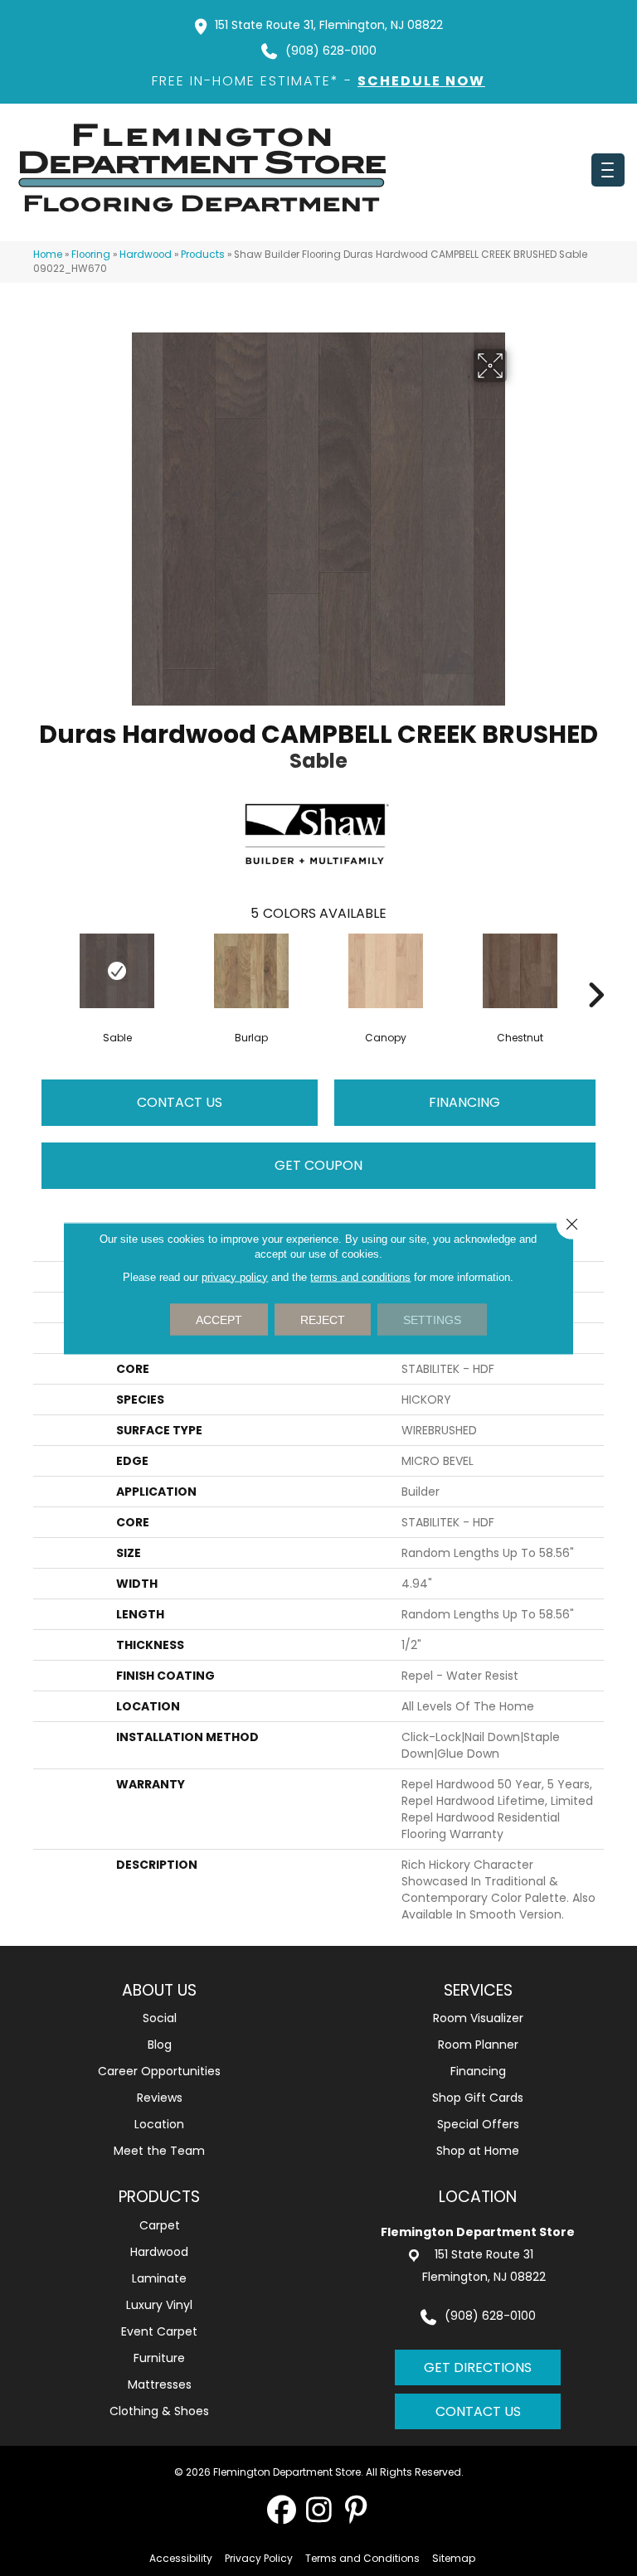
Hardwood (146, 255)
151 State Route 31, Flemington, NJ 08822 (329, 25)
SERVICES (478, 1990)
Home (48, 255)
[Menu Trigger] (608, 170)
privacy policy (235, 1276)
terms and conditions (360, 1276)
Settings (432, 1319)
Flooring (91, 255)
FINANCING (464, 1102)
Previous (41, 970)
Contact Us (180, 1102)
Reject (323, 1319)
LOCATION (478, 2197)
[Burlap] (251, 971)
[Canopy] (386, 971)
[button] (282, 2509)
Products (203, 255)
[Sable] (117, 971)
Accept (219, 1319)
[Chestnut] (520, 971)
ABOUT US (159, 1990)
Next (596, 970)
